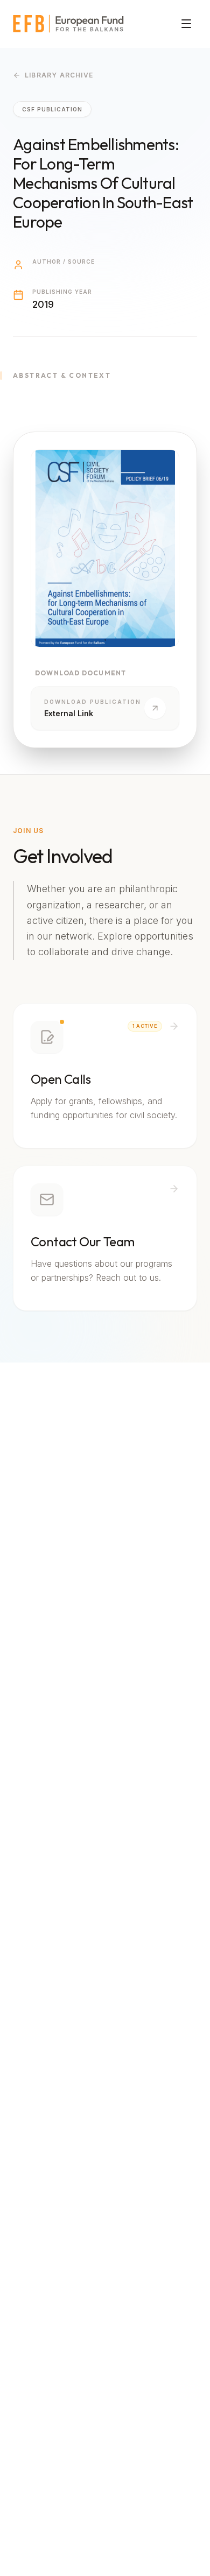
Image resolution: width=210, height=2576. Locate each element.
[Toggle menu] (186, 24)
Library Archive (59, 75)
